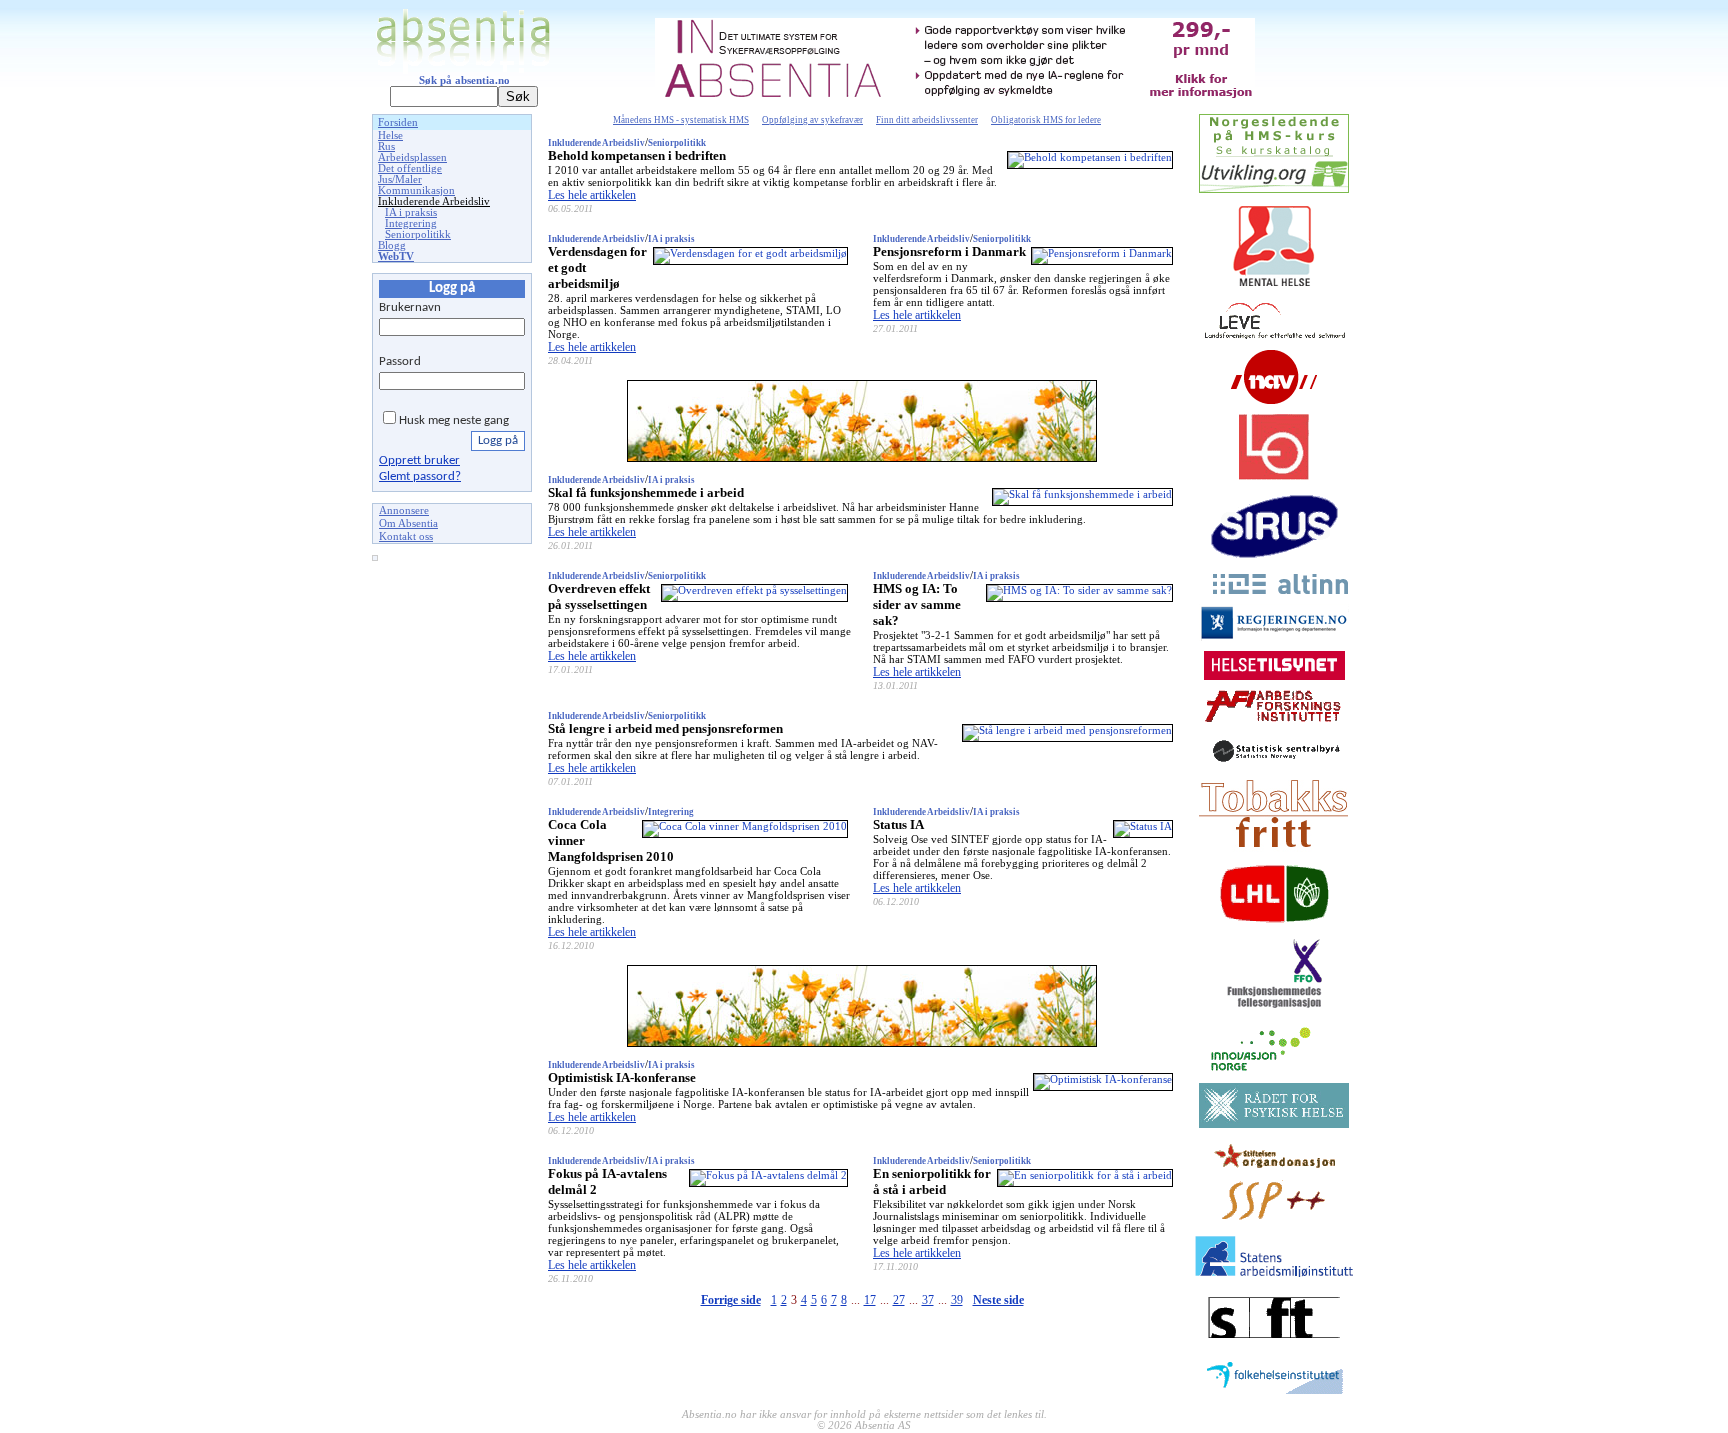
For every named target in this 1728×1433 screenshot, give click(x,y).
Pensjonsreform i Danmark (949, 251)
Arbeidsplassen (412, 157)
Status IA (898, 824)
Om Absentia (408, 523)
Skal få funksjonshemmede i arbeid (646, 492)
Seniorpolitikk (418, 234)
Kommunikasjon (416, 190)
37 (928, 1300)
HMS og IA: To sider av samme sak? (917, 604)
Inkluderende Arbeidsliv (434, 201)
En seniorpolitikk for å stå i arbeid (932, 1181)
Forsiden (398, 122)
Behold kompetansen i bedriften (637, 155)
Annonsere (404, 510)
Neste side (998, 1300)
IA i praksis (411, 212)
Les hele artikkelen (592, 195)
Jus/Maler (400, 179)
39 (957, 1300)
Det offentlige (410, 168)
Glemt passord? (420, 476)
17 (870, 1300)
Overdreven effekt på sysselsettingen (599, 596)
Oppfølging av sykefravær (812, 120)
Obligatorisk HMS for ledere (1046, 120)
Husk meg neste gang (454, 420)
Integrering (411, 223)
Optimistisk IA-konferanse (622, 1077)
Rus (386, 146)
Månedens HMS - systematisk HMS (681, 120)
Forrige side (731, 1300)
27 (899, 1300)
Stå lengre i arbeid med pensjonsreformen (665, 728)
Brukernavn (410, 307)
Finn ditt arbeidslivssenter (927, 120)
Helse (390, 135)
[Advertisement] (452, 872)
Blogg (392, 245)
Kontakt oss (406, 536)
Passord (400, 361)
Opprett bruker (419, 460)
